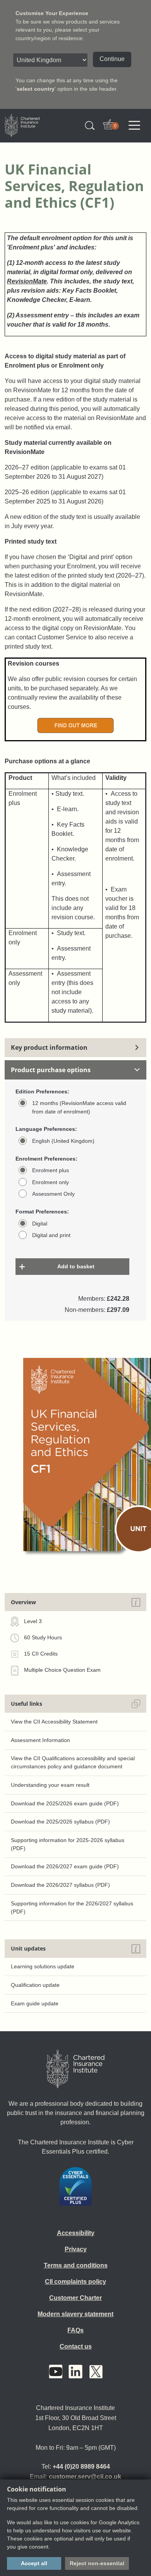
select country (36, 89)
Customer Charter (75, 2298)
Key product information (49, 1047)
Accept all (34, 2563)
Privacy (76, 2249)
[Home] (75, 2069)
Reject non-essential (97, 2563)
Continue (112, 59)
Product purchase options (51, 1070)
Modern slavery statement (75, 2314)
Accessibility (76, 2233)
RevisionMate (27, 281)
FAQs (75, 2330)
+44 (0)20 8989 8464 (81, 2467)
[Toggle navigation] (134, 125)
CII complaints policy (75, 2282)
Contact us (76, 2346)
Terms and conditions (76, 2265)
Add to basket (76, 1266)
